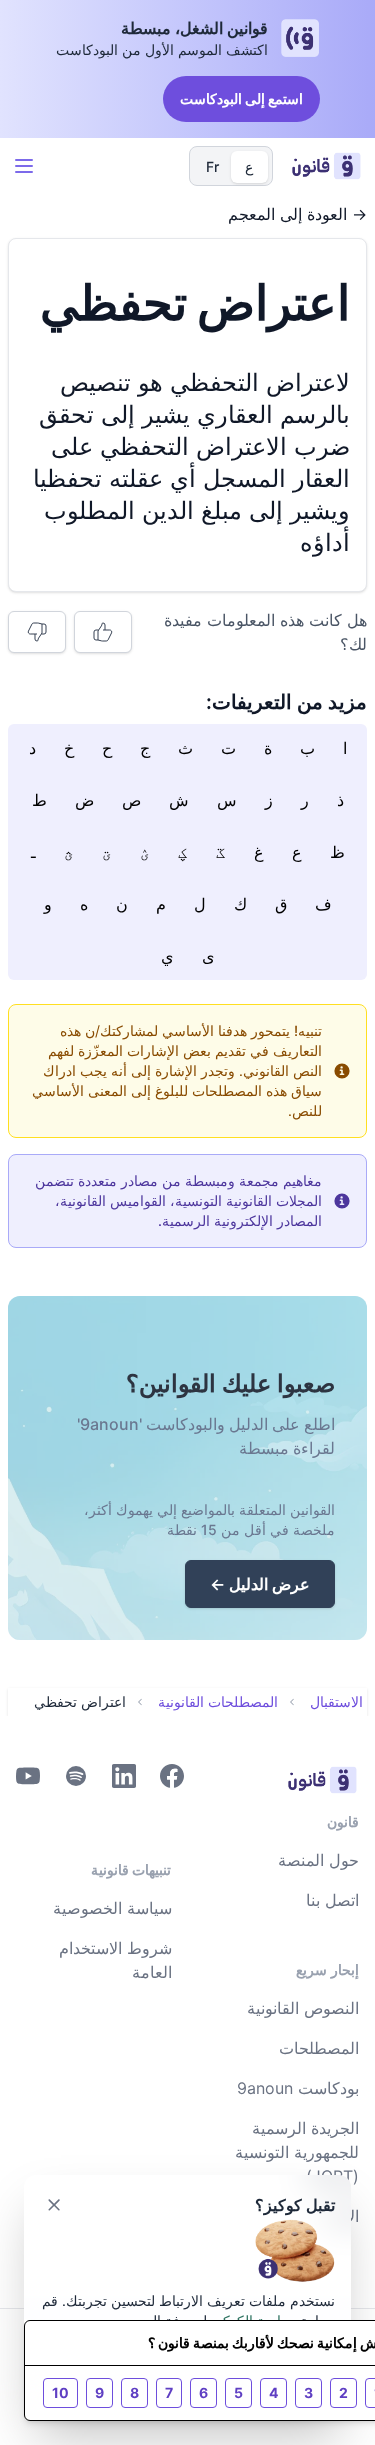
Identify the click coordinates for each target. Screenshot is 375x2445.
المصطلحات (319, 2048)
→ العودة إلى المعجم (297, 214)
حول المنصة (318, 1860)
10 (60, 2392)
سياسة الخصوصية (112, 1908)
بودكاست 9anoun (298, 2088)
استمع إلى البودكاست (241, 98)
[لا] (37, 632)
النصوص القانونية (303, 2008)
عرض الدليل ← (260, 1584)
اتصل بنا (332, 1900)
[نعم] (103, 632)
